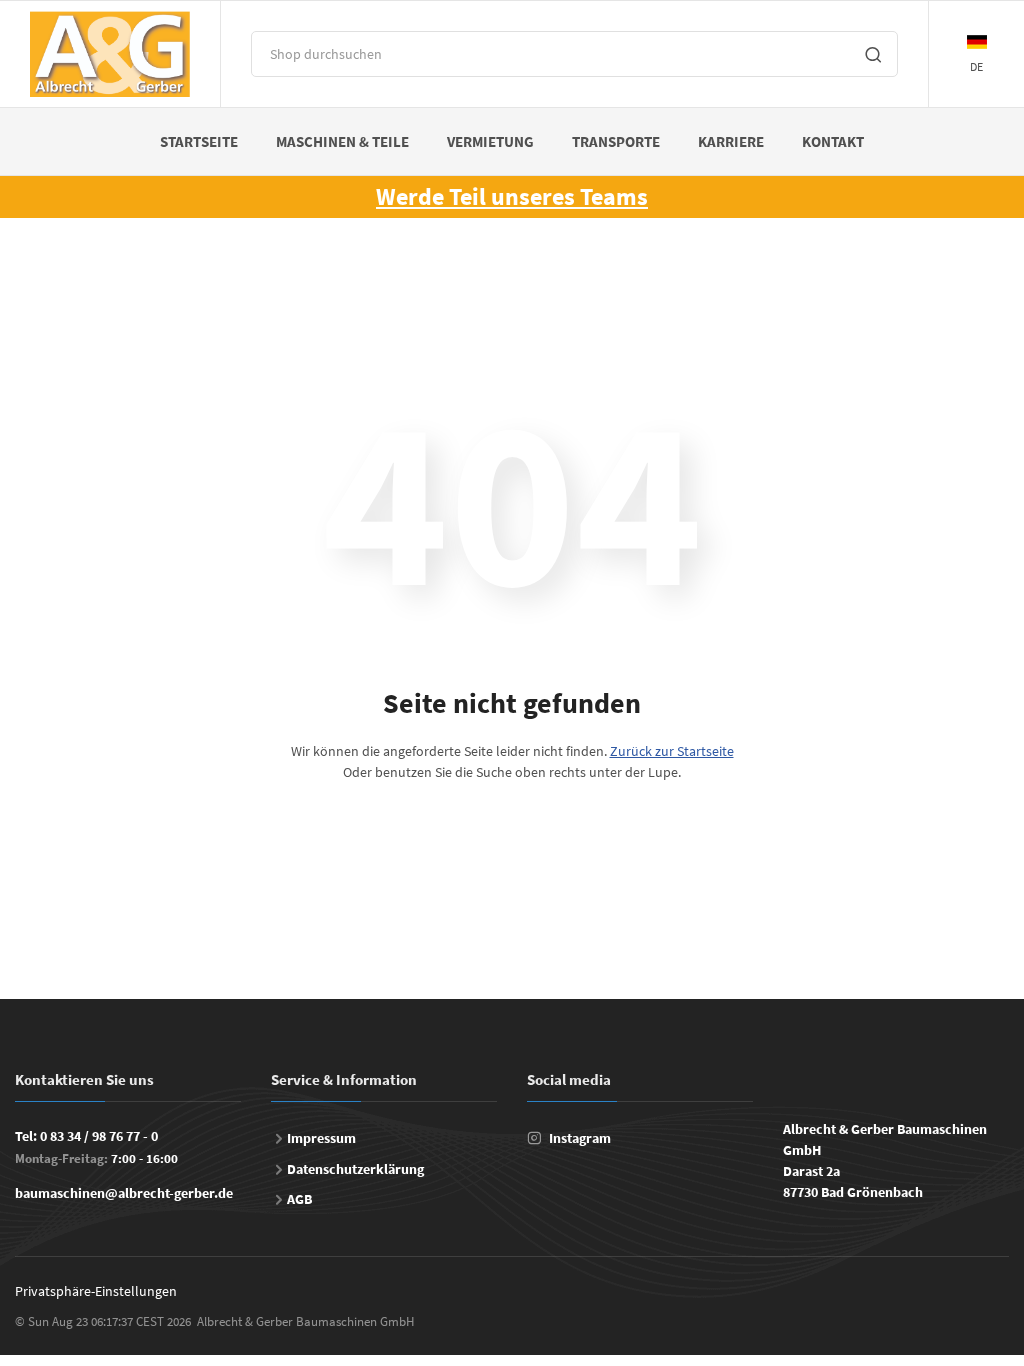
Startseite (199, 141)
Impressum (321, 1138)
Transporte (616, 141)
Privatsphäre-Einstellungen (96, 1291)
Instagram (580, 1138)
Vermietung (490, 141)
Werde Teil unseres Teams (512, 196)
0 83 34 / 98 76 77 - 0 (99, 1136)
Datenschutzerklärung (355, 1169)
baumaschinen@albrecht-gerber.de (124, 1193)
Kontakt (833, 141)
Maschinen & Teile (342, 141)
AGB (299, 1199)
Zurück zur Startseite (672, 751)
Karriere (731, 141)
